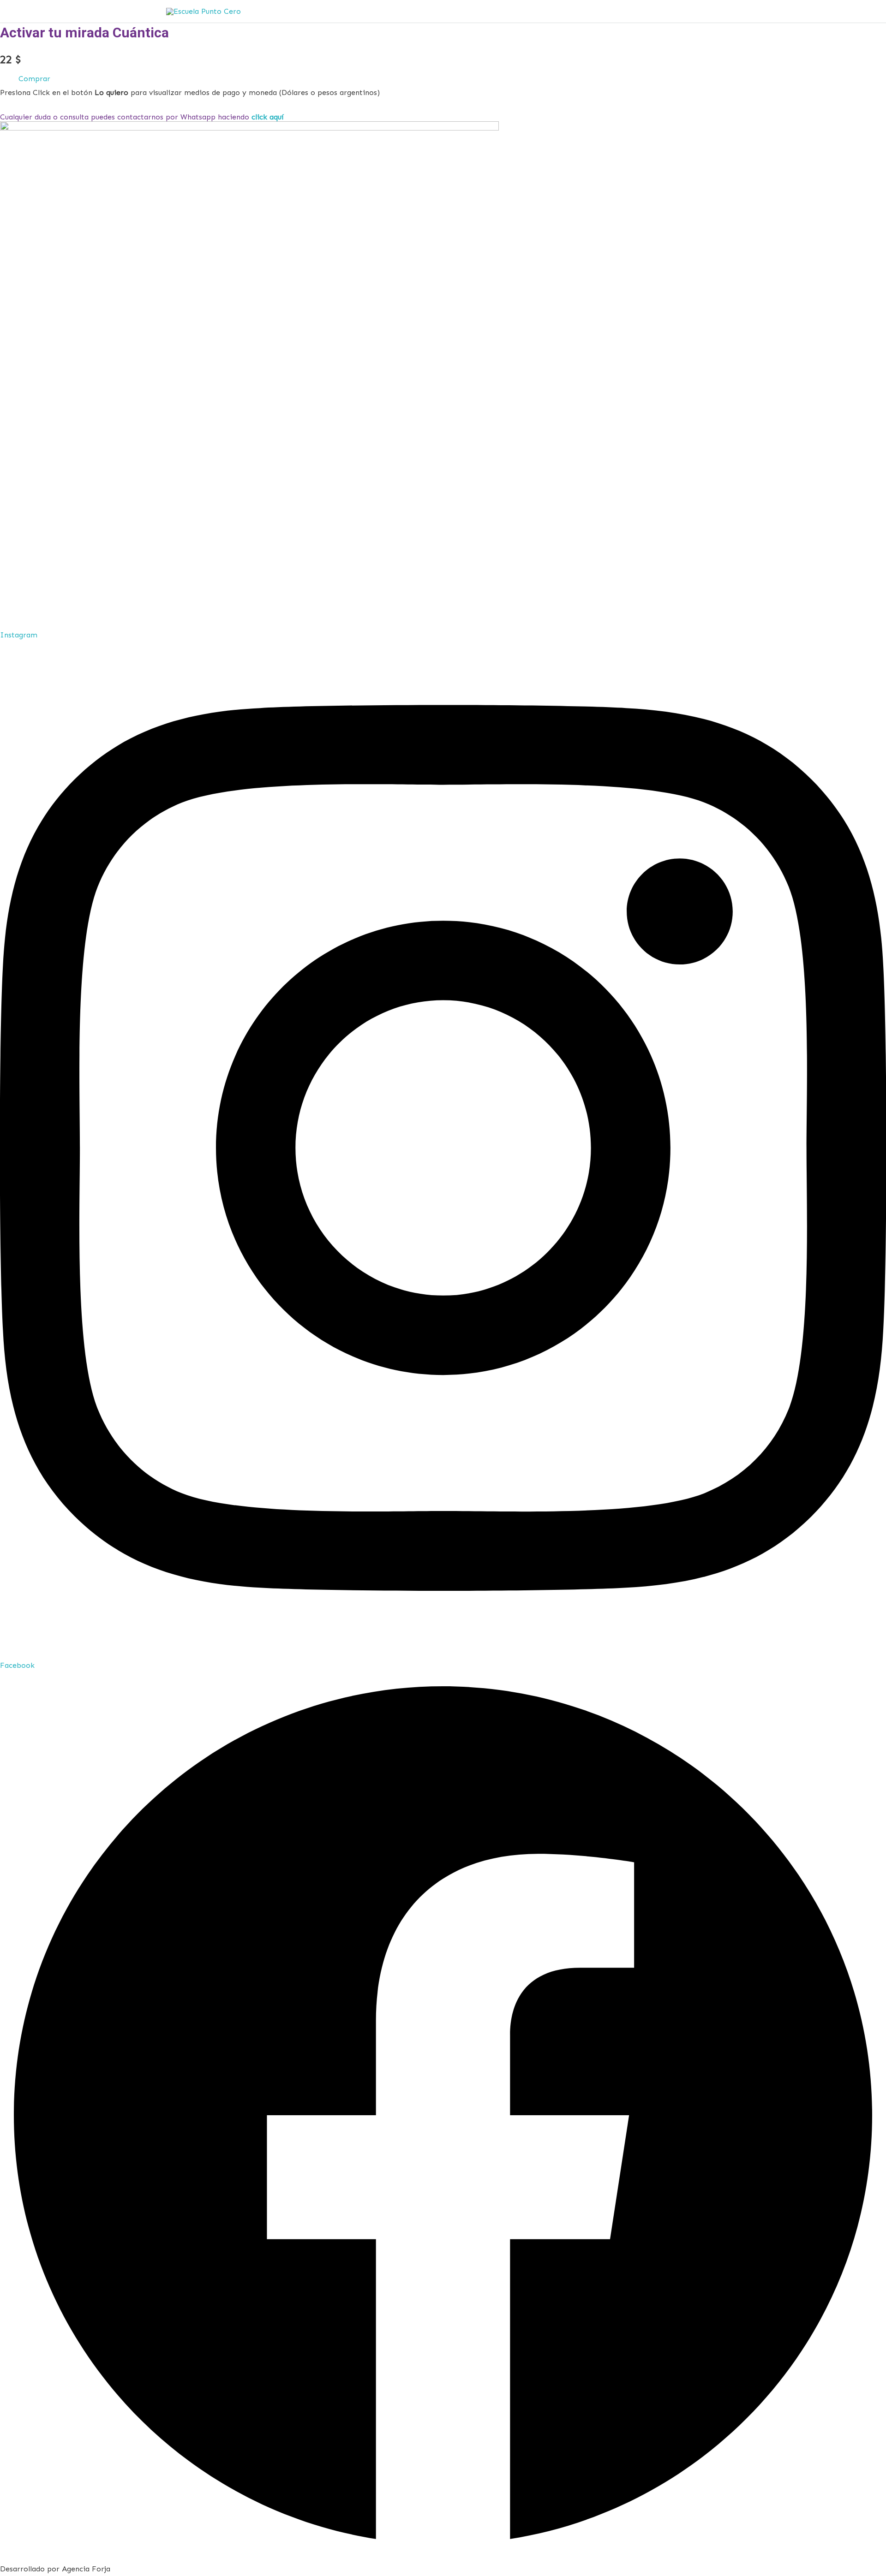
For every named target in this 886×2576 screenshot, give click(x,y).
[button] (34, 79)
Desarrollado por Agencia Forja (55, 2569)
